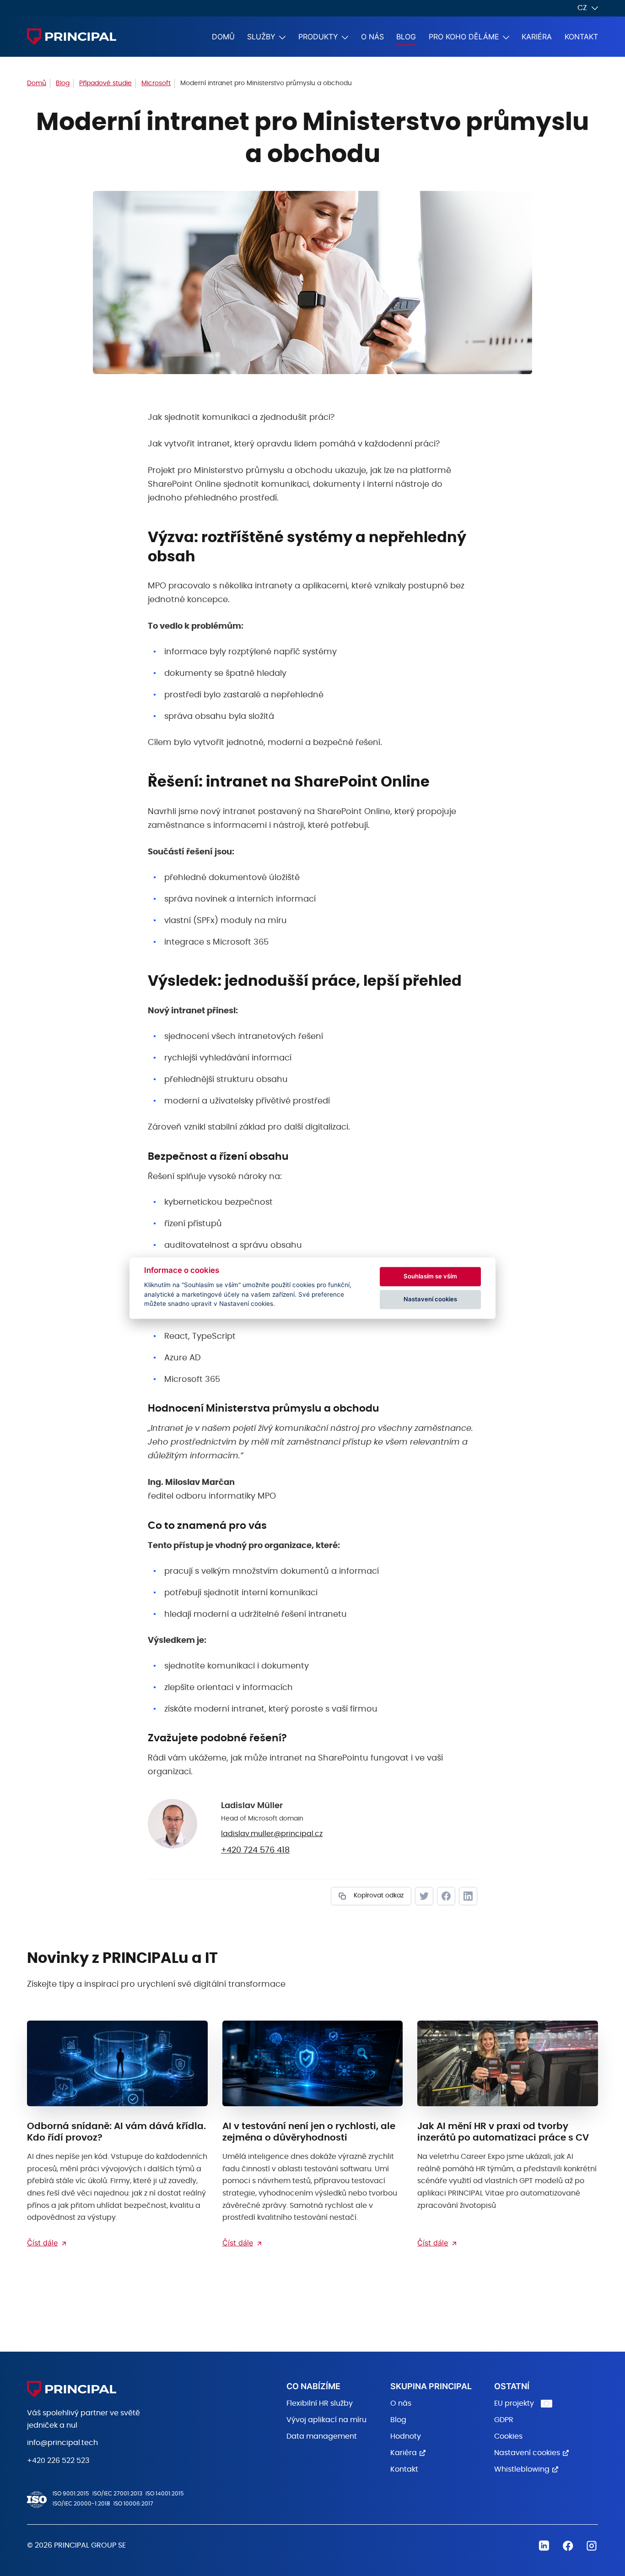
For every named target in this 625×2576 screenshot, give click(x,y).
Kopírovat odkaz (378, 1896)
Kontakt (581, 37)
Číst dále (42, 2243)
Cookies (508, 2436)
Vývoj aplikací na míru (326, 2420)
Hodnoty (406, 2436)
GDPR (504, 2420)
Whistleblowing (522, 2469)
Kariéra (537, 37)
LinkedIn (468, 1896)
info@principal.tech (62, 2443)
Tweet (424, 1896)
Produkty (318, 37)
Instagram (592, 2546)
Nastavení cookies (527, 2453)
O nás (372, 37)
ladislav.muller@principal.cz (272, 1834)
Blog (406, 37)
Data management (322, 2436)
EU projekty (514, 2403)
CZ (582, 8)
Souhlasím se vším (430, 1276)
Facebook (446, 1896)
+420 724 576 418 (255, 1850)
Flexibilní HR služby (320, 2403)
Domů (223, 37)
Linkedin (544, 2546)
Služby (261, 37)
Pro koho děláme (464, 37)
